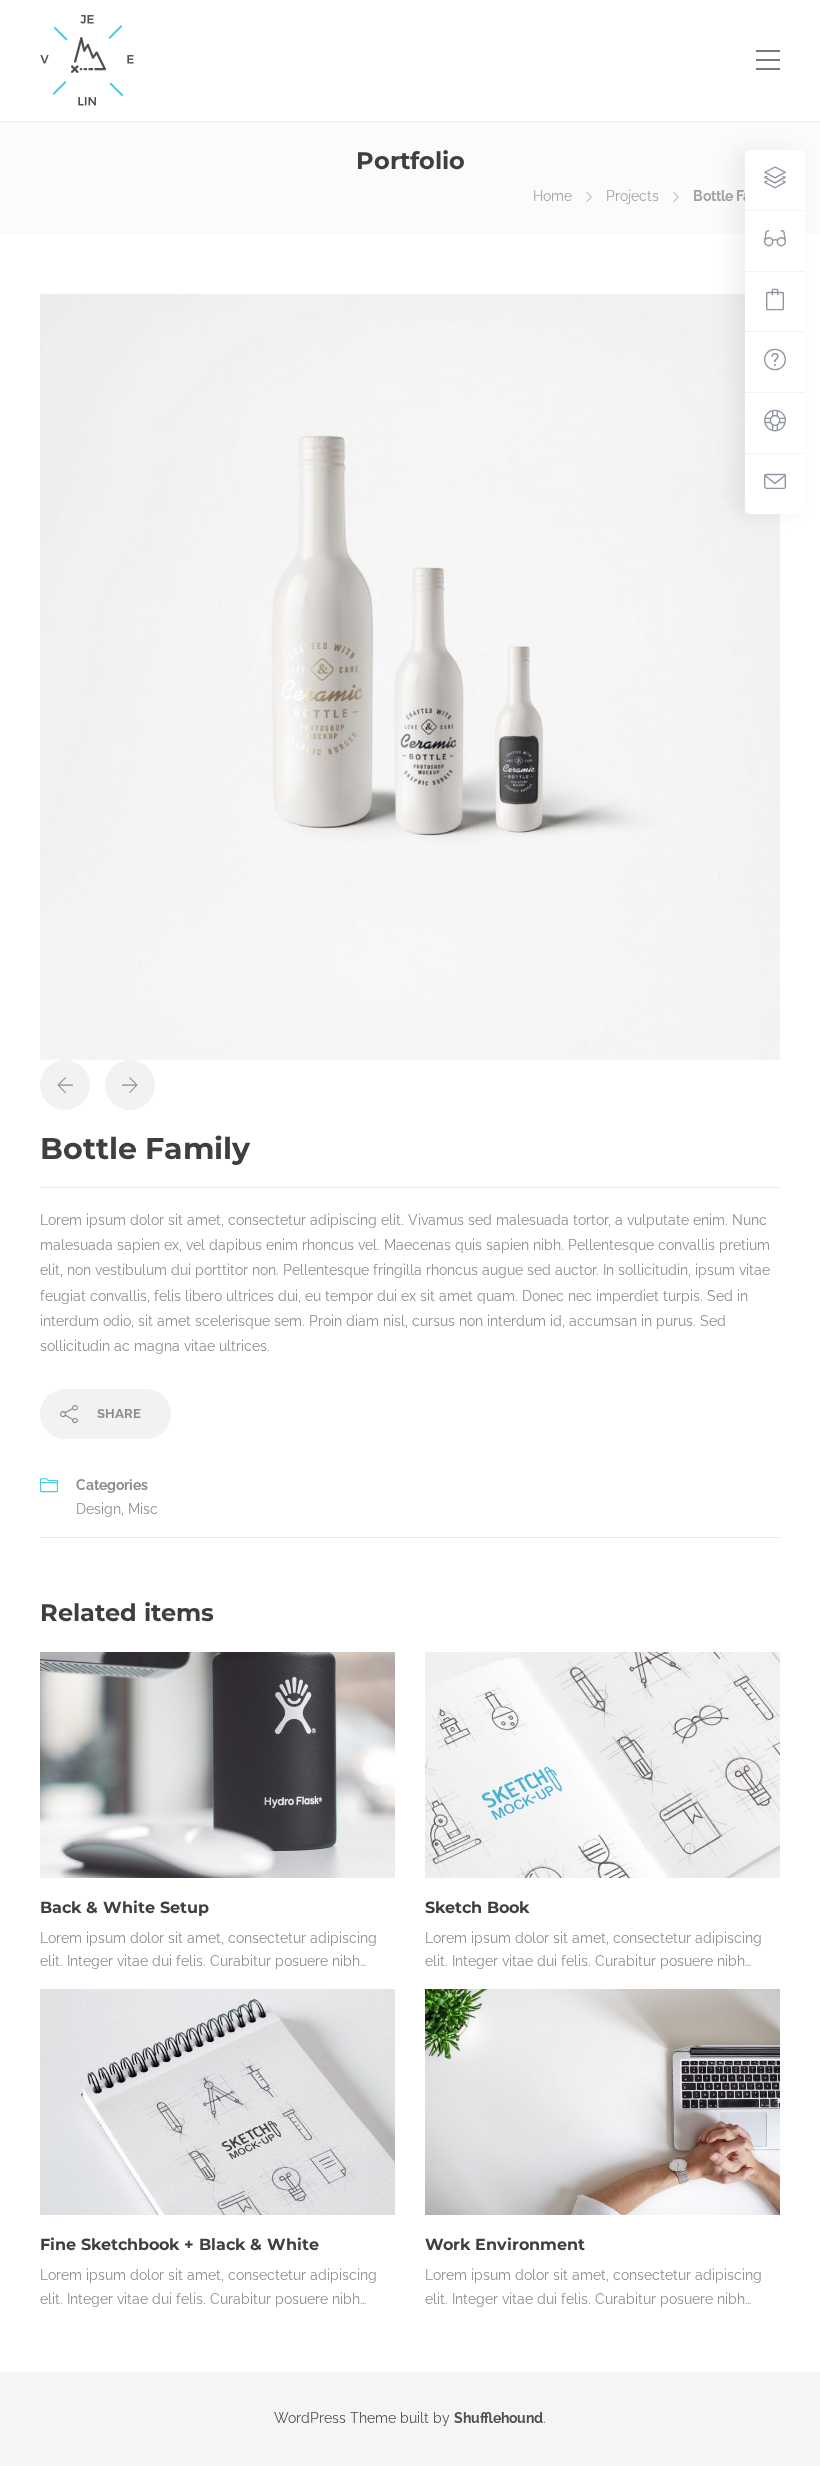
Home (552, 196)
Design (98, 1509)
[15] (410, 676)
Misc (143, 1509)
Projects (632, 196)
